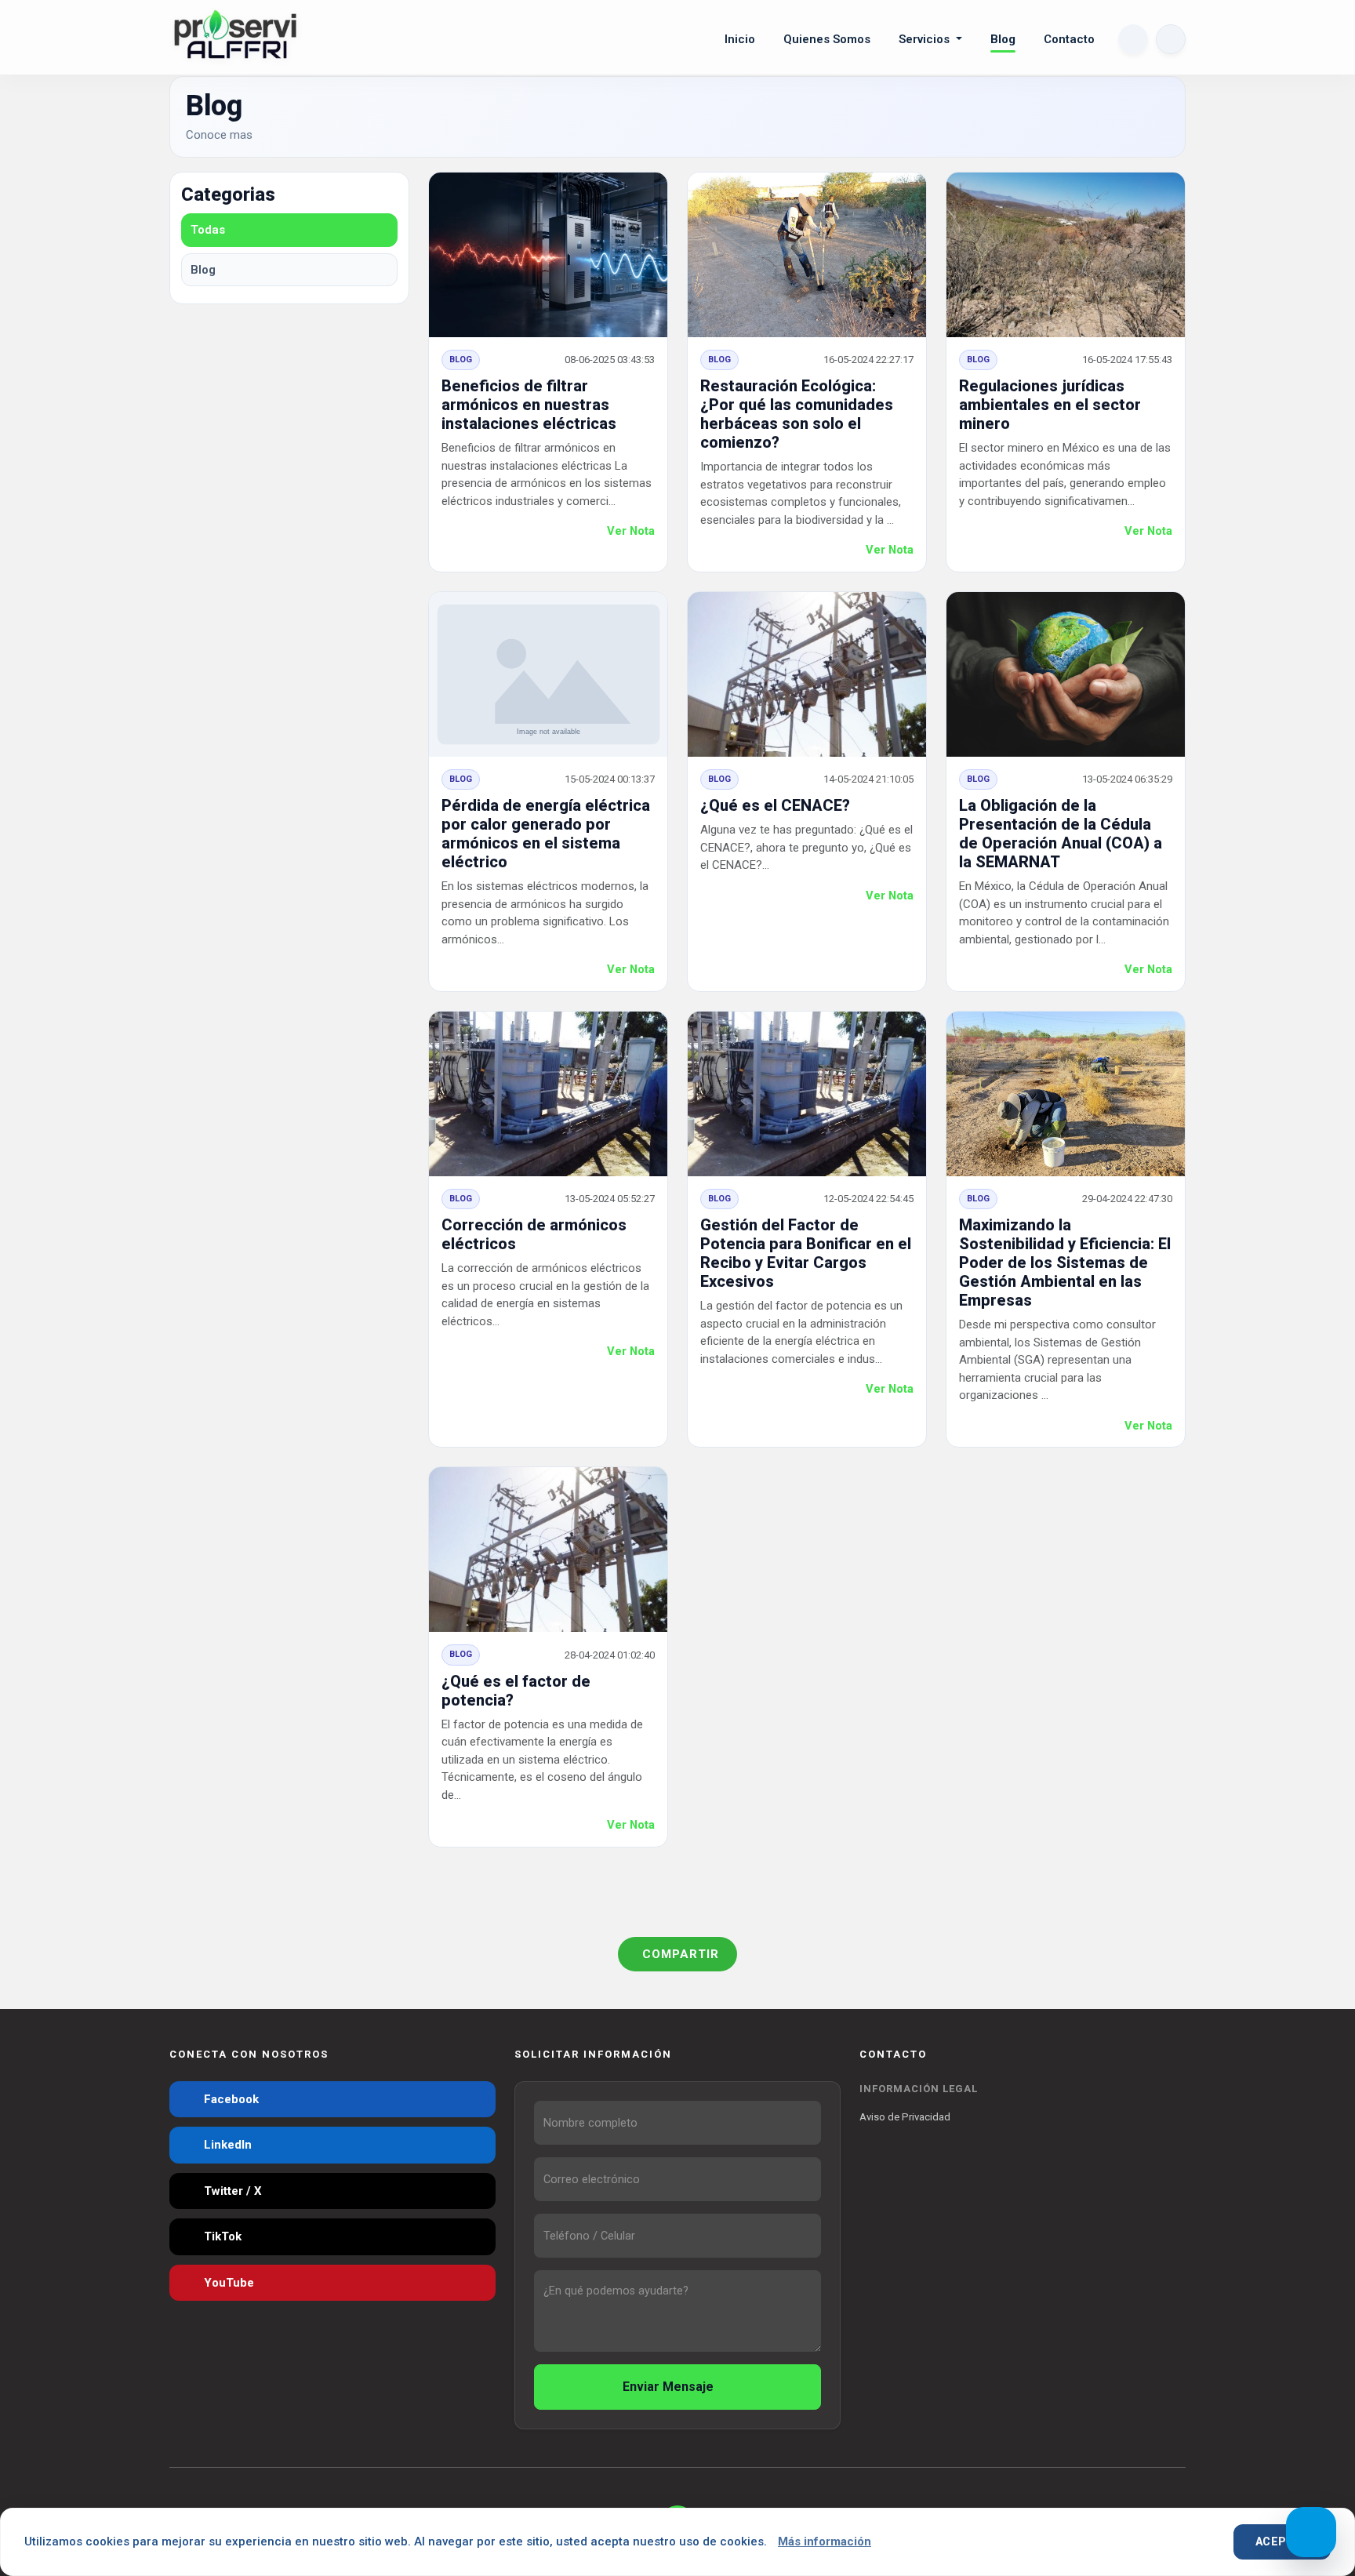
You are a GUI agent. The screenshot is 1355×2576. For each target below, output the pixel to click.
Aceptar (1282, 2541)
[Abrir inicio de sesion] (1171, 39)
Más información (825, 2541)
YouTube (227, 2283)
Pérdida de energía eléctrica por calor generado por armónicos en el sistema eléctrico (546, 834)
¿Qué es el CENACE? (775, 805)
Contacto (1069, 39)
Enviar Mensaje (670, 2387)
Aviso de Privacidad (905, 2117)
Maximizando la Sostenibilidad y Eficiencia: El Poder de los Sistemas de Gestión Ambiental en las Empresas (1065, 1263)
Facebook (230, 2099)
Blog (1003, 39)
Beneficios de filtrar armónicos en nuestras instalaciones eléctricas (529, 405)
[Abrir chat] (1311, 2532)
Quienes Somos (827, 39)
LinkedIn (226, 2145)
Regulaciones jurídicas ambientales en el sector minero (1050, 405)
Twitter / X (231, 2191)
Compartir (681, 1954)
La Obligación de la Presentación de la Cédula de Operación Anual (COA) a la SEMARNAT (1061, 834)
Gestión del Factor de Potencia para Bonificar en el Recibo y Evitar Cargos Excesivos (806, 1253)
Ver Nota (631, 531)
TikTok (221, 2236)
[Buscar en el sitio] (1133, 39)
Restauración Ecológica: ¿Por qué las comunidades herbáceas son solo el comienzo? (797, 414)
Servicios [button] (926, 39)
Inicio (740, 39)
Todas (208, 230)
